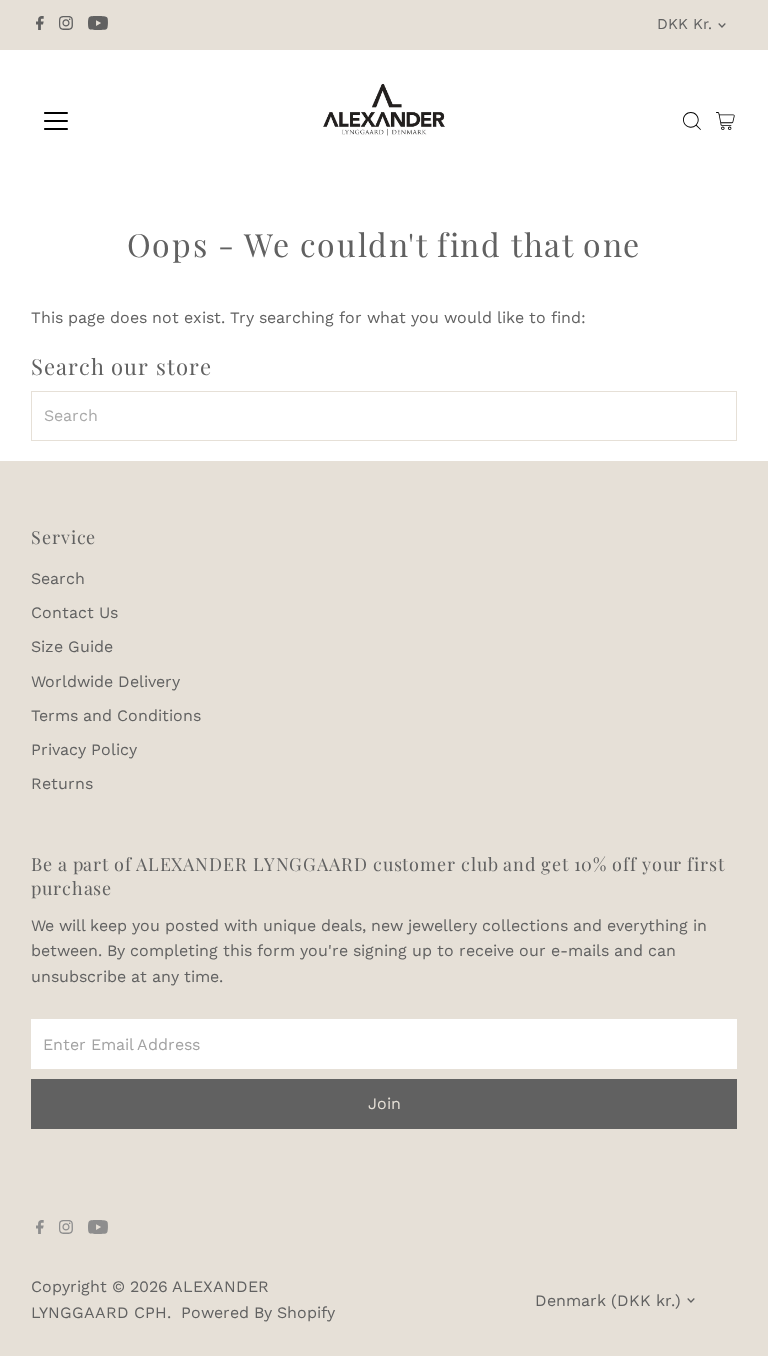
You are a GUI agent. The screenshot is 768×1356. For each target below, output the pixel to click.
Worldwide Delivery (105, 681)
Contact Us (74, 612)
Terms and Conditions (116, 715)
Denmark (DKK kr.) (608, 1300)
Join (384, 1103)
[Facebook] (40, 25)
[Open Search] (692, 121)
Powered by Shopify (258, 1312)
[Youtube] (98, 25)
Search (58, 578)
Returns (62, 783)
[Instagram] (66, 25)
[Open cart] (725, 121)
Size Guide (72, 646)
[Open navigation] (114, 121)
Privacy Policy (84, 749)
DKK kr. (684, 24)
